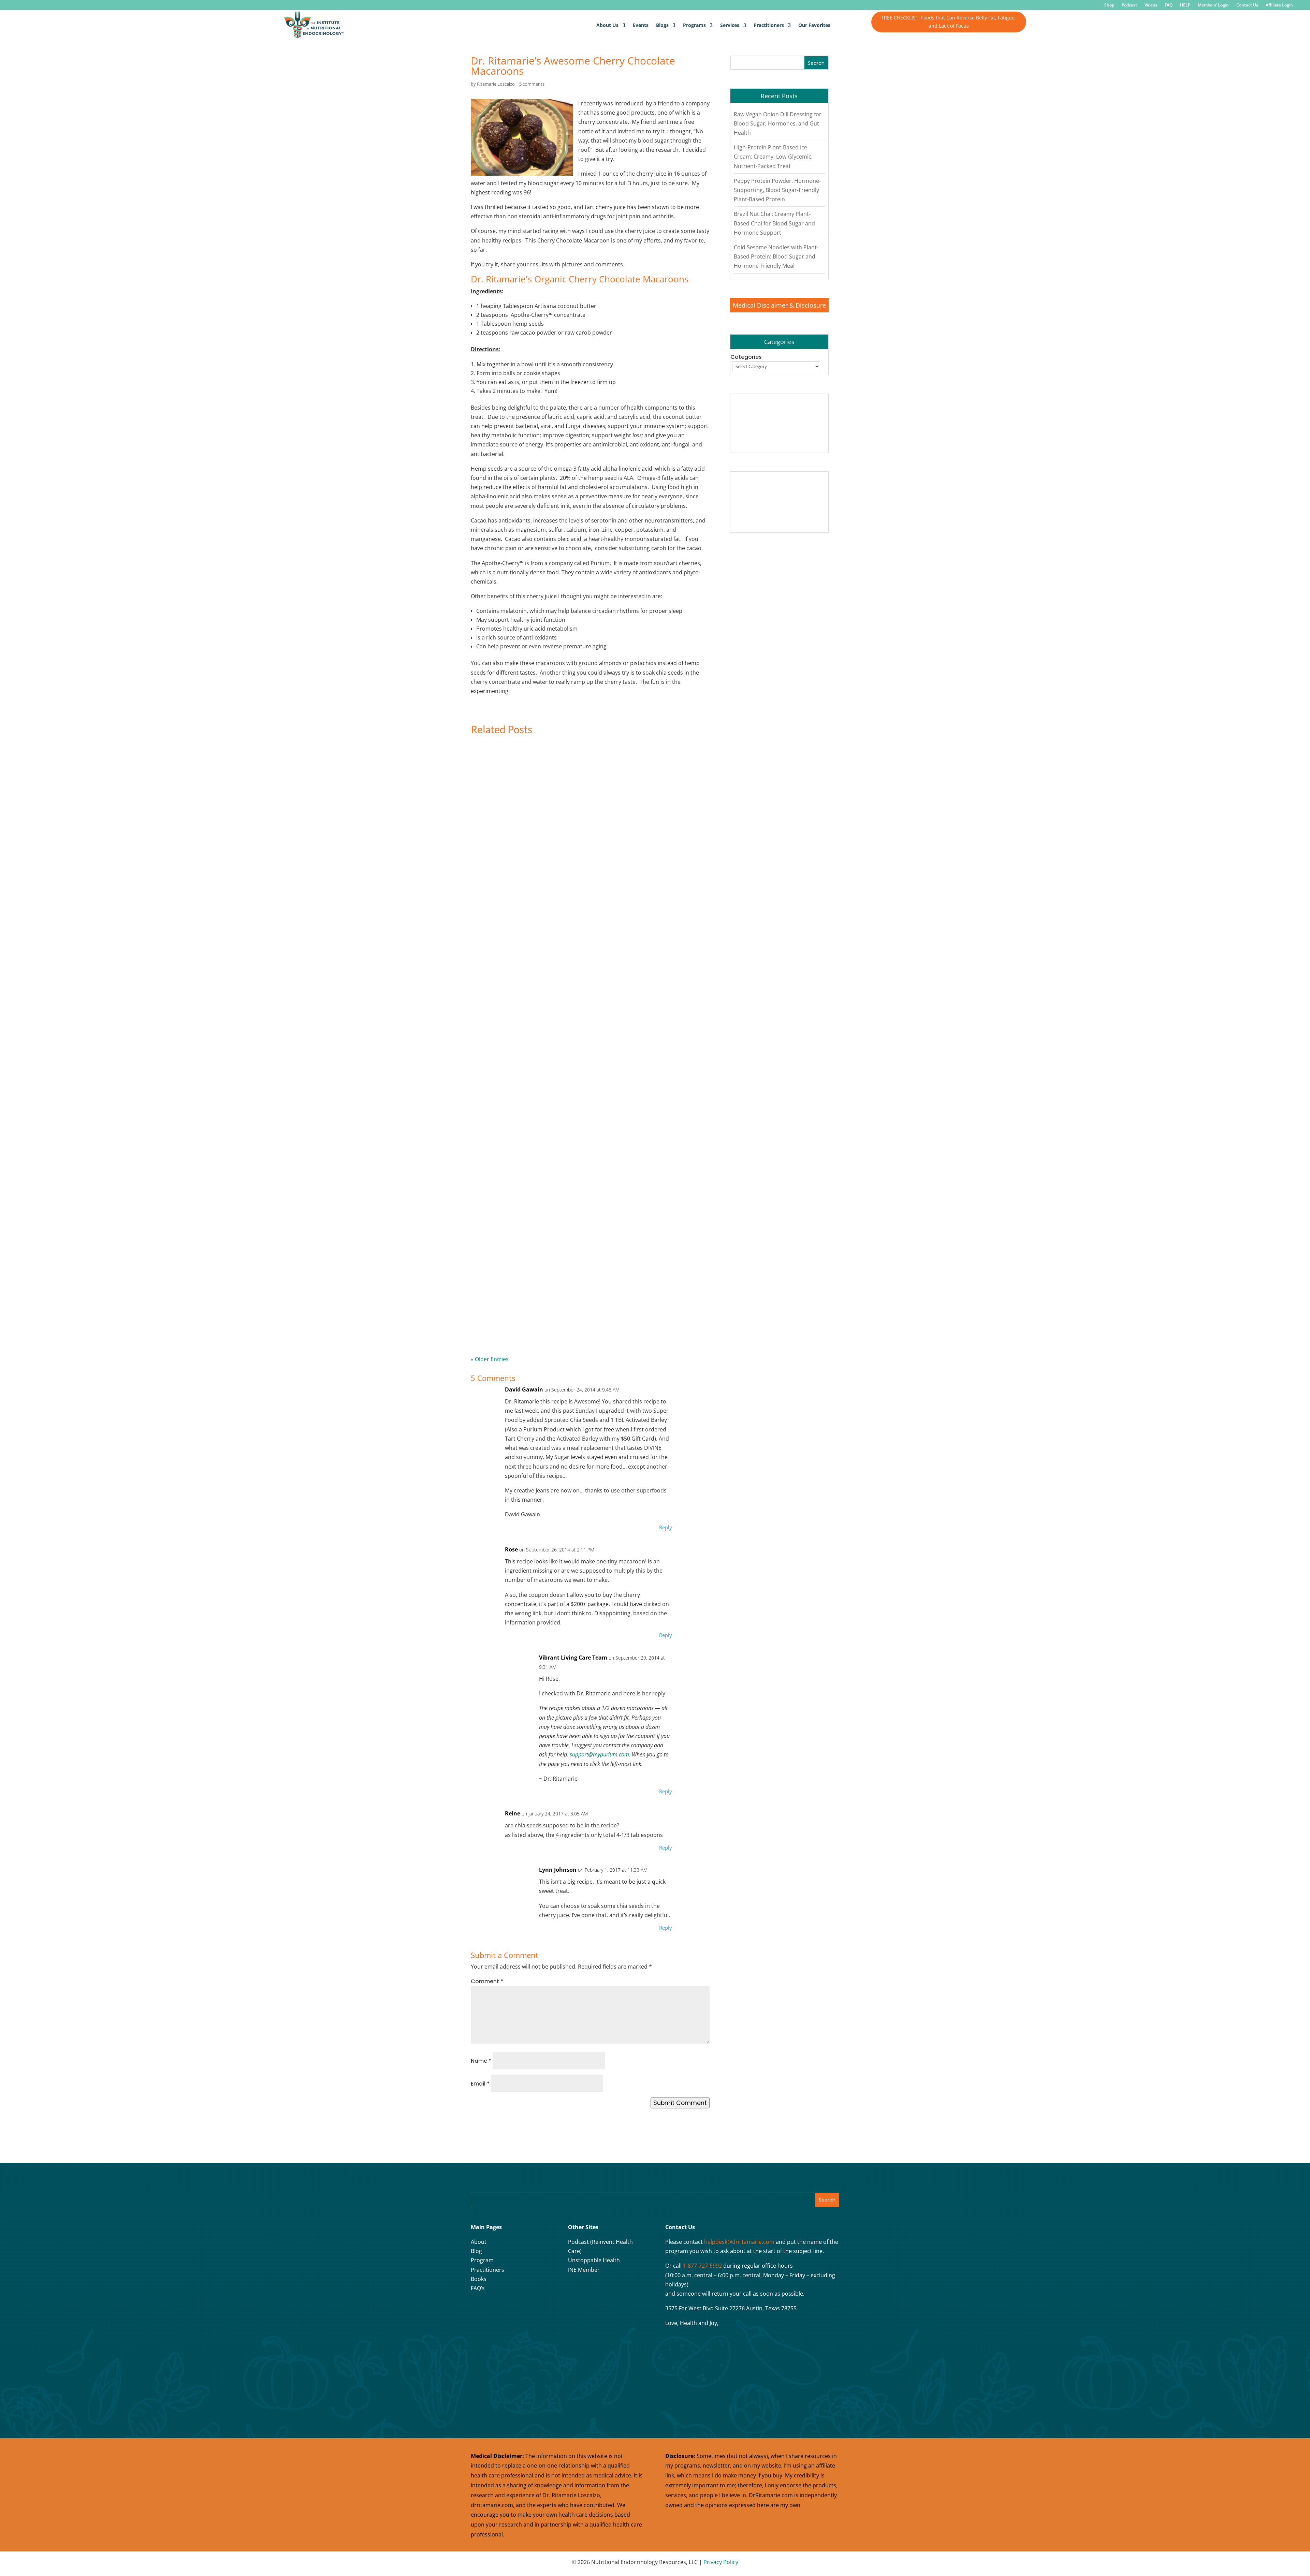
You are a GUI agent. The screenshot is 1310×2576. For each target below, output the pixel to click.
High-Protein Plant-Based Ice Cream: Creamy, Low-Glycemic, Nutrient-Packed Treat (773, 157)
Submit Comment (680, 2103)
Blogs (662, 25)
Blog (476, 2251)
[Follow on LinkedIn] (529, 2310)
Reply (666, 1527)
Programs (694, 25)
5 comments (532, 84)
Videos (1151, 5)
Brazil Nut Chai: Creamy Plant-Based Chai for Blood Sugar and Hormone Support (774, 223)
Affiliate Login (1279, 5)
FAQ (1169, 5)
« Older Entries (490, 1359)
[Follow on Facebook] (478, 2310)
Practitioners (769, 25)
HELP (1185, 5)
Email (480, 2084)
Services (730, 25)
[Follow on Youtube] (512, 2310)
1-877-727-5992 (702, 2266)
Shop (1109, 5)
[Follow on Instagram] (495, 2310)
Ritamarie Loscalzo (496, 84)
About (479, 2242)
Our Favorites (814, 25)
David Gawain (524, 1389)
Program (482, 2260)
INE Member (584, 2270)
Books (479, 2279)
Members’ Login (1213, 5)
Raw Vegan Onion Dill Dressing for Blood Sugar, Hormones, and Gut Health (778, 123)
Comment (487, 1981)
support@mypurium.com (599, 1754)
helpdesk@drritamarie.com (739, 2242)
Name (481, 2061)
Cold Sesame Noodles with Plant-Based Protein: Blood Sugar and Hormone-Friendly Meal (776, 256)
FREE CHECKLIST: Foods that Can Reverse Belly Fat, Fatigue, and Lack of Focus (949, 22)
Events (641, 25)
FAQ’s (478, 2288)
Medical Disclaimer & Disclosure (779, 305)
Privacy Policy (721, 2562)
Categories (746, 357)
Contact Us (1247, 5)
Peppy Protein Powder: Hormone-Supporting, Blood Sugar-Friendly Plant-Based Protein (777, 190)
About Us (607, 25)
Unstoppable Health (594, 2260)
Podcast (1129, 5)
